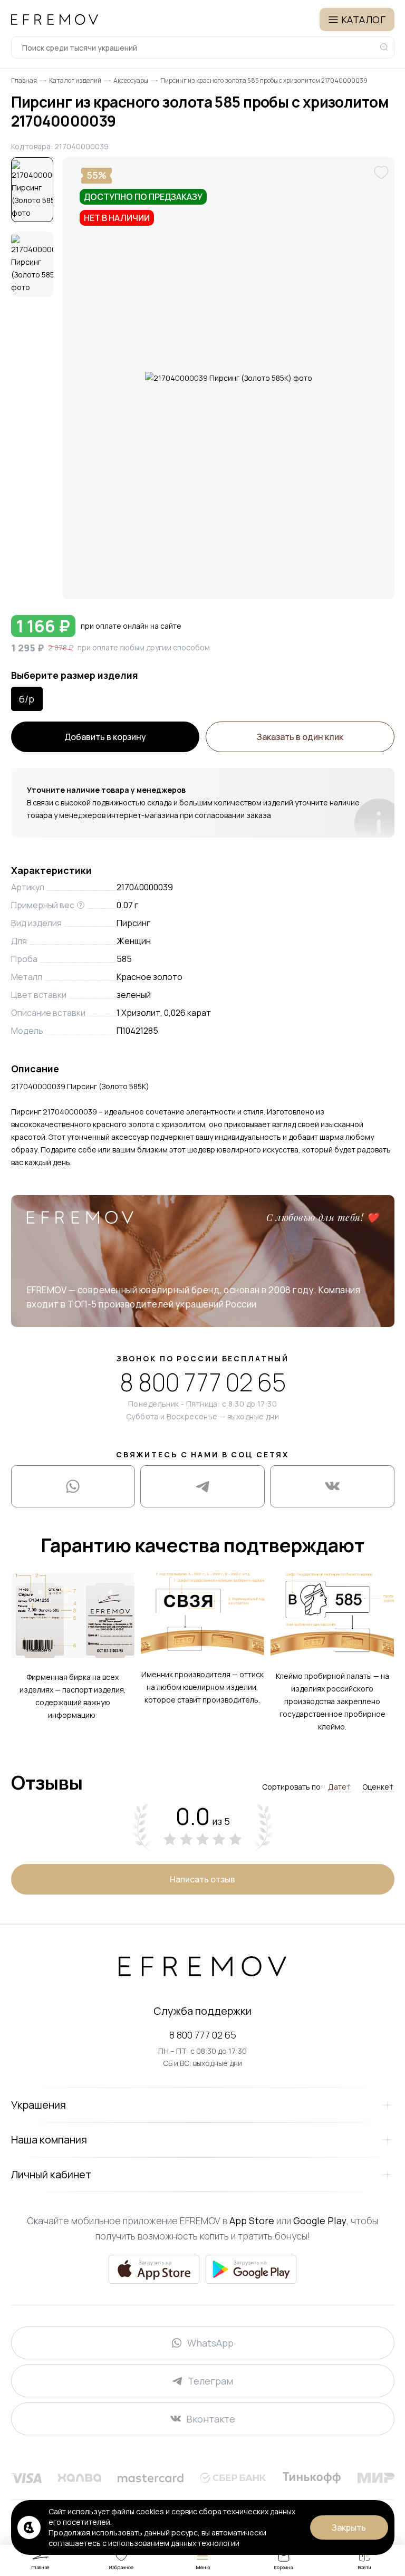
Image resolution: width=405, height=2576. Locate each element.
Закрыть (349, 2527)
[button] (32, 190)
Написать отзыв (202, 1879)
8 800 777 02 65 (203, 1382)
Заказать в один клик (300, 737)
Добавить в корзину (105, 737)
